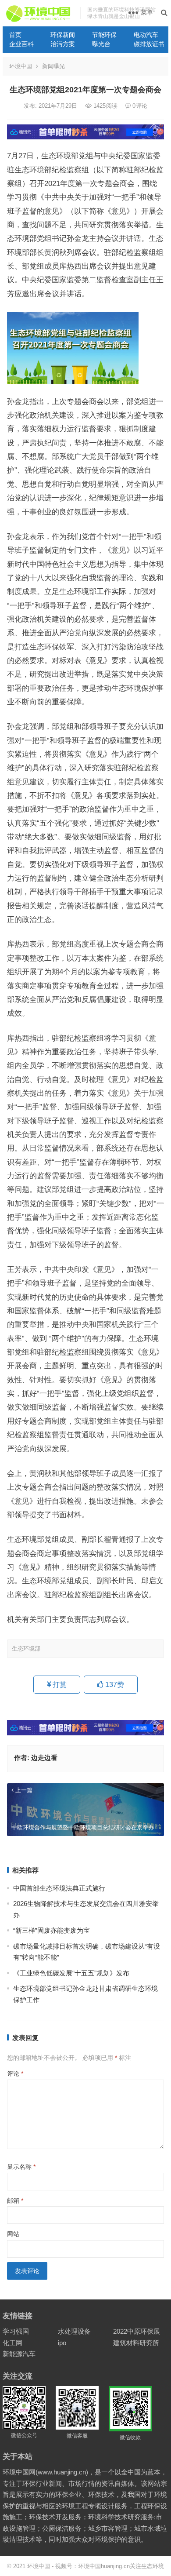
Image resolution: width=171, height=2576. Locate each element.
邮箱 (15, 2201)
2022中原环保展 (137, 2331)
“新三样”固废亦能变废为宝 (52, 1930)
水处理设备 (74, 2331)
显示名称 (21, 2167)
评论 (15, 2073)
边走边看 (44, 1758)
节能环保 (104, 35)
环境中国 (21, 66)
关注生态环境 (147, 2566)
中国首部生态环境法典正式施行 (59, 1888)
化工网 (12, 2343)
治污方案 (63, 44)
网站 (13, 2234)
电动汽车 (146, 35)
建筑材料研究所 (136, 2343)
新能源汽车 (19, 2354)
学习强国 (16, 2331)
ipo (62, 2343)
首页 (15, 35)
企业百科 (21, 44)
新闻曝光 (53, 66)
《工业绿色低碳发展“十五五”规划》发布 (71, 1973)
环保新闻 (63, 35)
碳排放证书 (149, 44)
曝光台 (101, 44)
